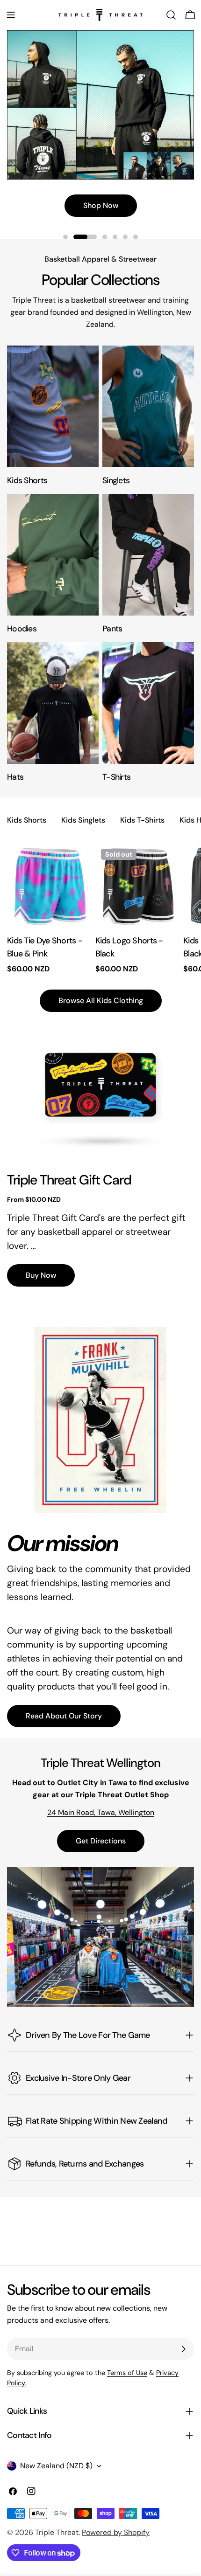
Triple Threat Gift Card (69, 1180)
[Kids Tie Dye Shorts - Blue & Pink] (49, 885)
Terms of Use (127, 2373)
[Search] (171, 15)
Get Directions (101, 1841)
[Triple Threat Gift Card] (100, 1086)
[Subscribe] (183, 2349)
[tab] (27, 821)
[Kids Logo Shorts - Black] (138, 885)
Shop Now (101, 205)
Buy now (41, 1275)
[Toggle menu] (11, 15)
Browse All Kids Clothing (101, 1001)
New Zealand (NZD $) (56, 2466)
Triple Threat (57, 2532)
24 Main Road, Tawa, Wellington (101, 1812)
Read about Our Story (64, 1716)
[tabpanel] (100, 909)
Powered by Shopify (116, 2532)
